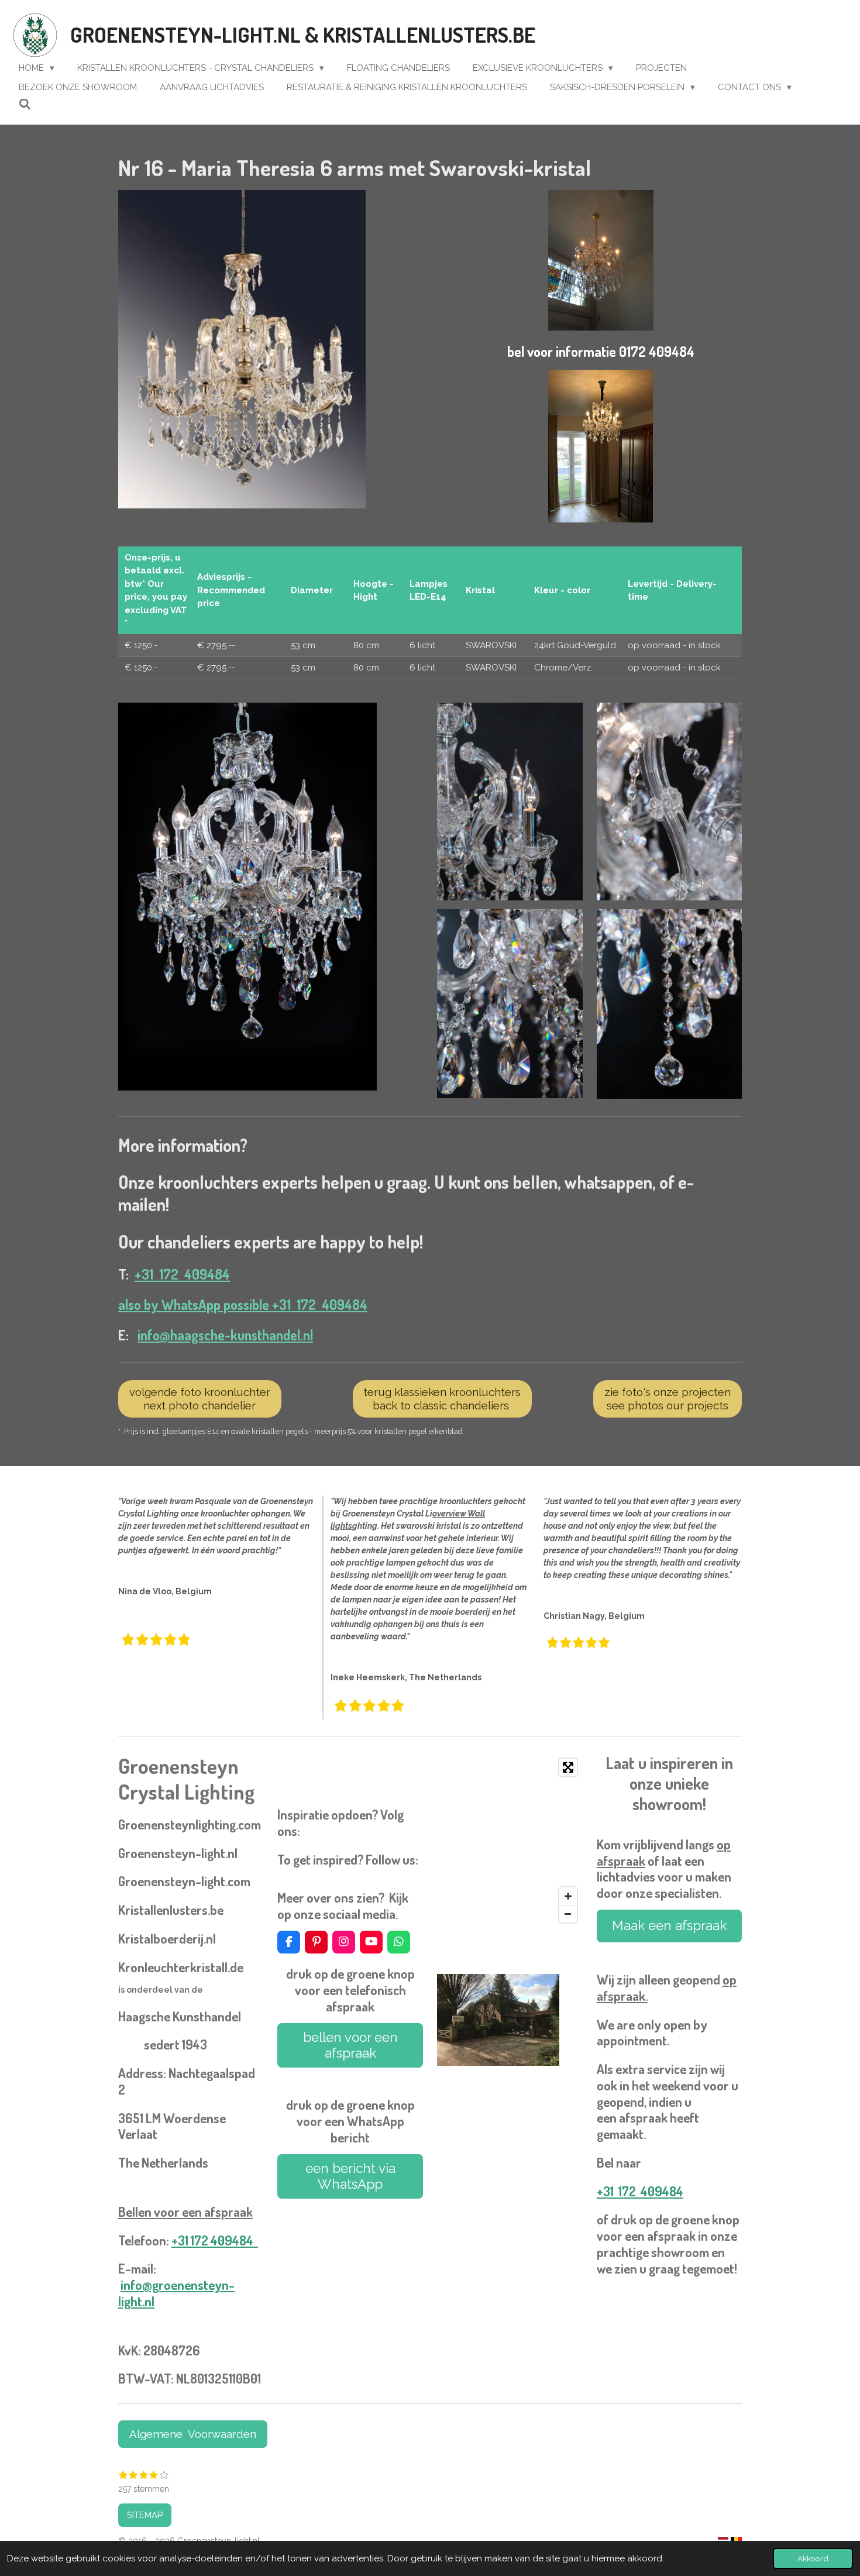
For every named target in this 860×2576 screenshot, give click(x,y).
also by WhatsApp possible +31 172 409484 (243, 1305)
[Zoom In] (568, 1896)
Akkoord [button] (813, 2558)
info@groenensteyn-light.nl (176, 2293)
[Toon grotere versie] (242, 350)
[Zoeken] (25, 105)
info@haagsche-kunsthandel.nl (225, 1335)
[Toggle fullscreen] (568, 1767)
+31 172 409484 (182, 1274)
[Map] (510, 1841)
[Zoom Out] (568, 1914)
